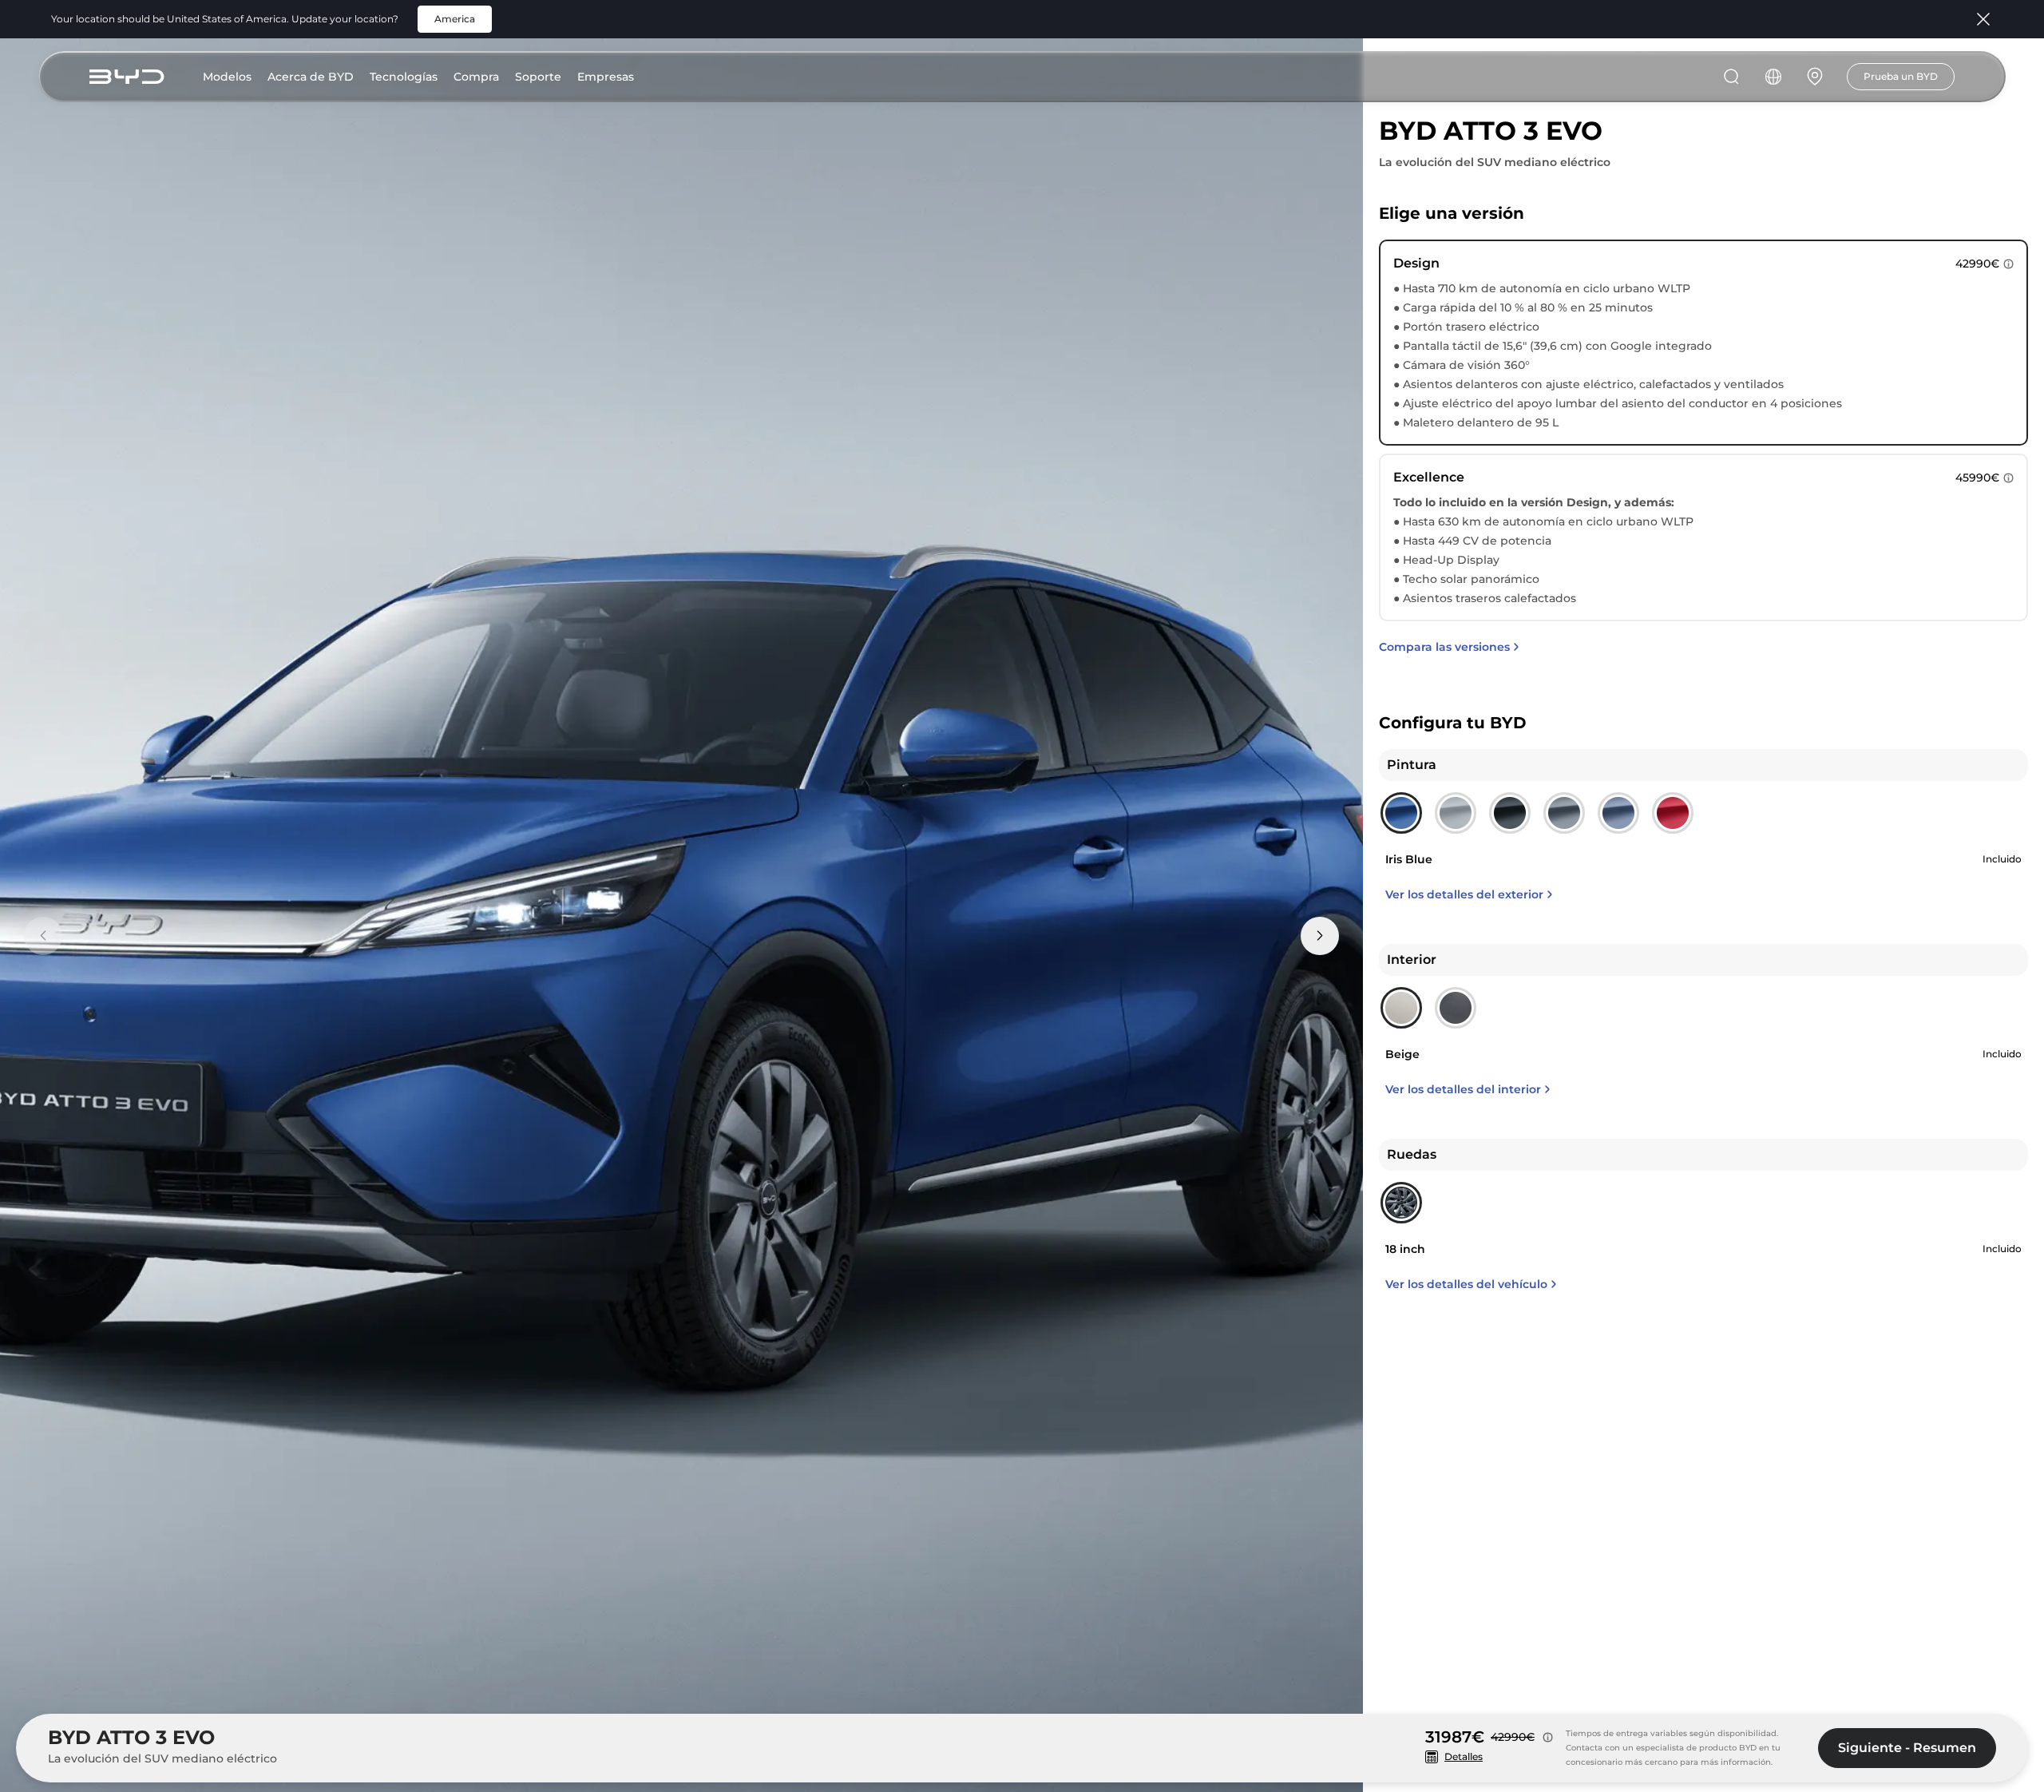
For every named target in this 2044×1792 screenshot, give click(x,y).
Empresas (606, 77)
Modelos (227, 77)
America (455, 19)
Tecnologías (404, 77)
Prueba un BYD (1901, 76)
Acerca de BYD (311, 77)
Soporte (538, 77)
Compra (476, 77)
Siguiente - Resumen (1907, 1748)
